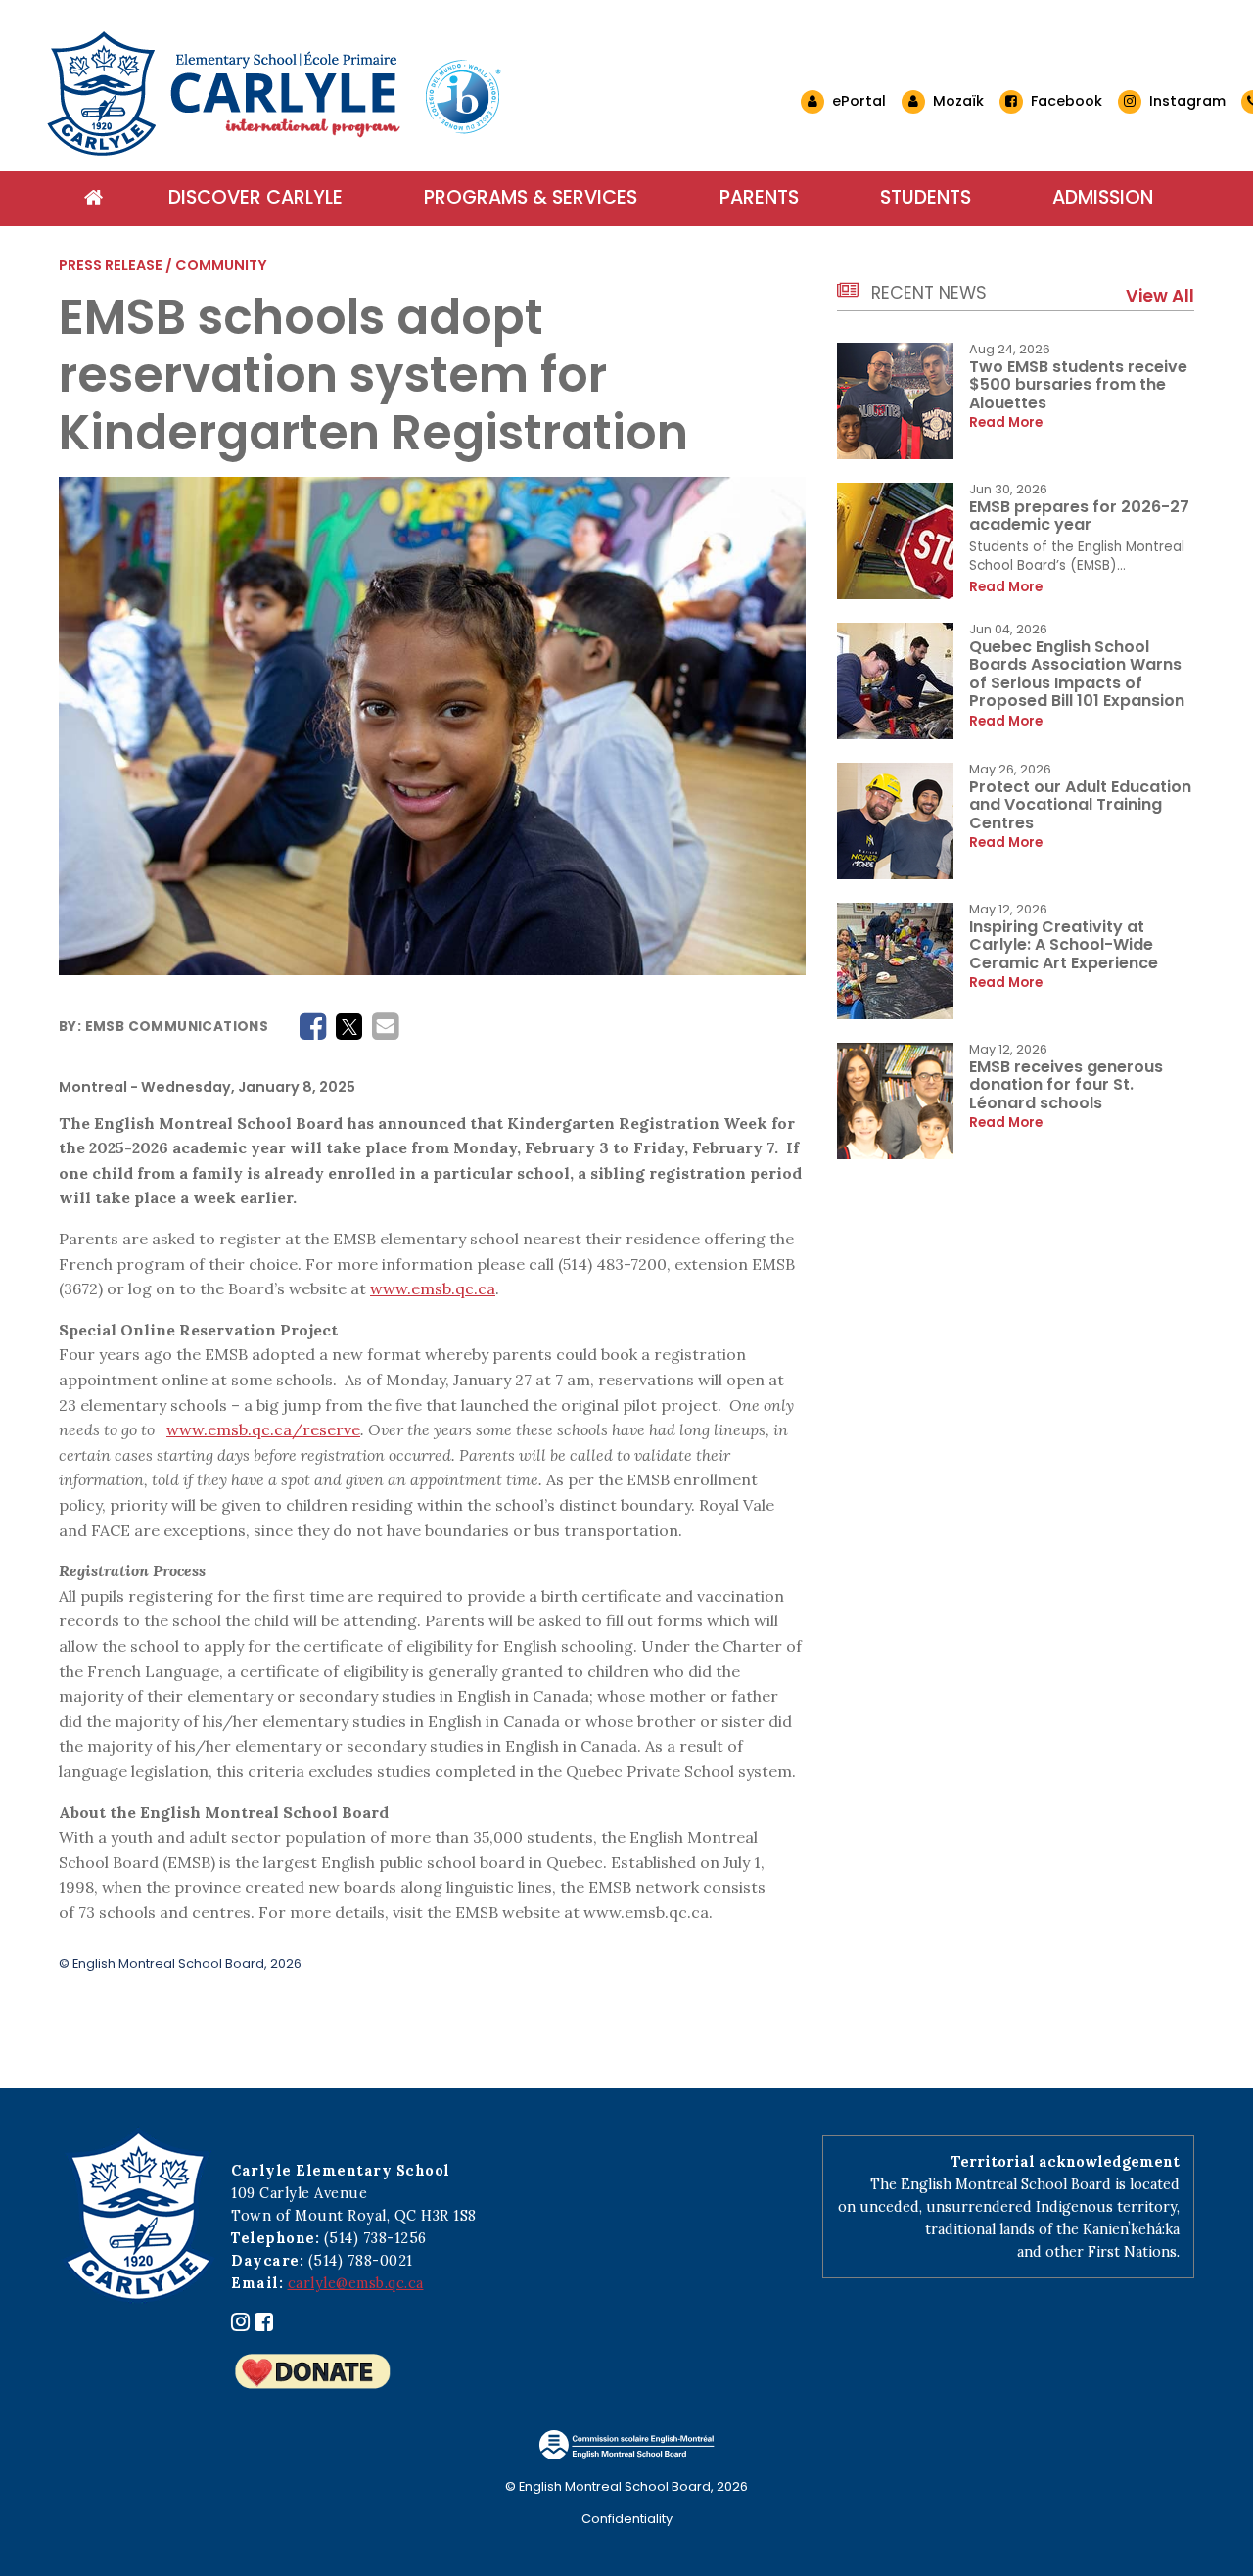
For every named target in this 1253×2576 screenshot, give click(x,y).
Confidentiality (627, 2519)
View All (1160, 296)
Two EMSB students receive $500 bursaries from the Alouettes (1078, 385)
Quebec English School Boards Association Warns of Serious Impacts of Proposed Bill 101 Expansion (1077, 674)
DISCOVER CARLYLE (255, 197)
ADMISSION (1103, 197)
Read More (1006, 423)
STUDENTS (926, 197)
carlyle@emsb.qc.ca (356, 2283)
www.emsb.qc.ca (433, 1288)
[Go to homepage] (93, 199)
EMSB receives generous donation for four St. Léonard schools (1066, 1085)
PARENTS (759, 197)
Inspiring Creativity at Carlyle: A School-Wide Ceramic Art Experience (1064, 945)
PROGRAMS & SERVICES (531, 197)
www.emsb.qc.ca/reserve (263, 1429)
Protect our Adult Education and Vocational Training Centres (1080, 805)
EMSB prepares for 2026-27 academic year (1079, 515)
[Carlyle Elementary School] (424, 94)
